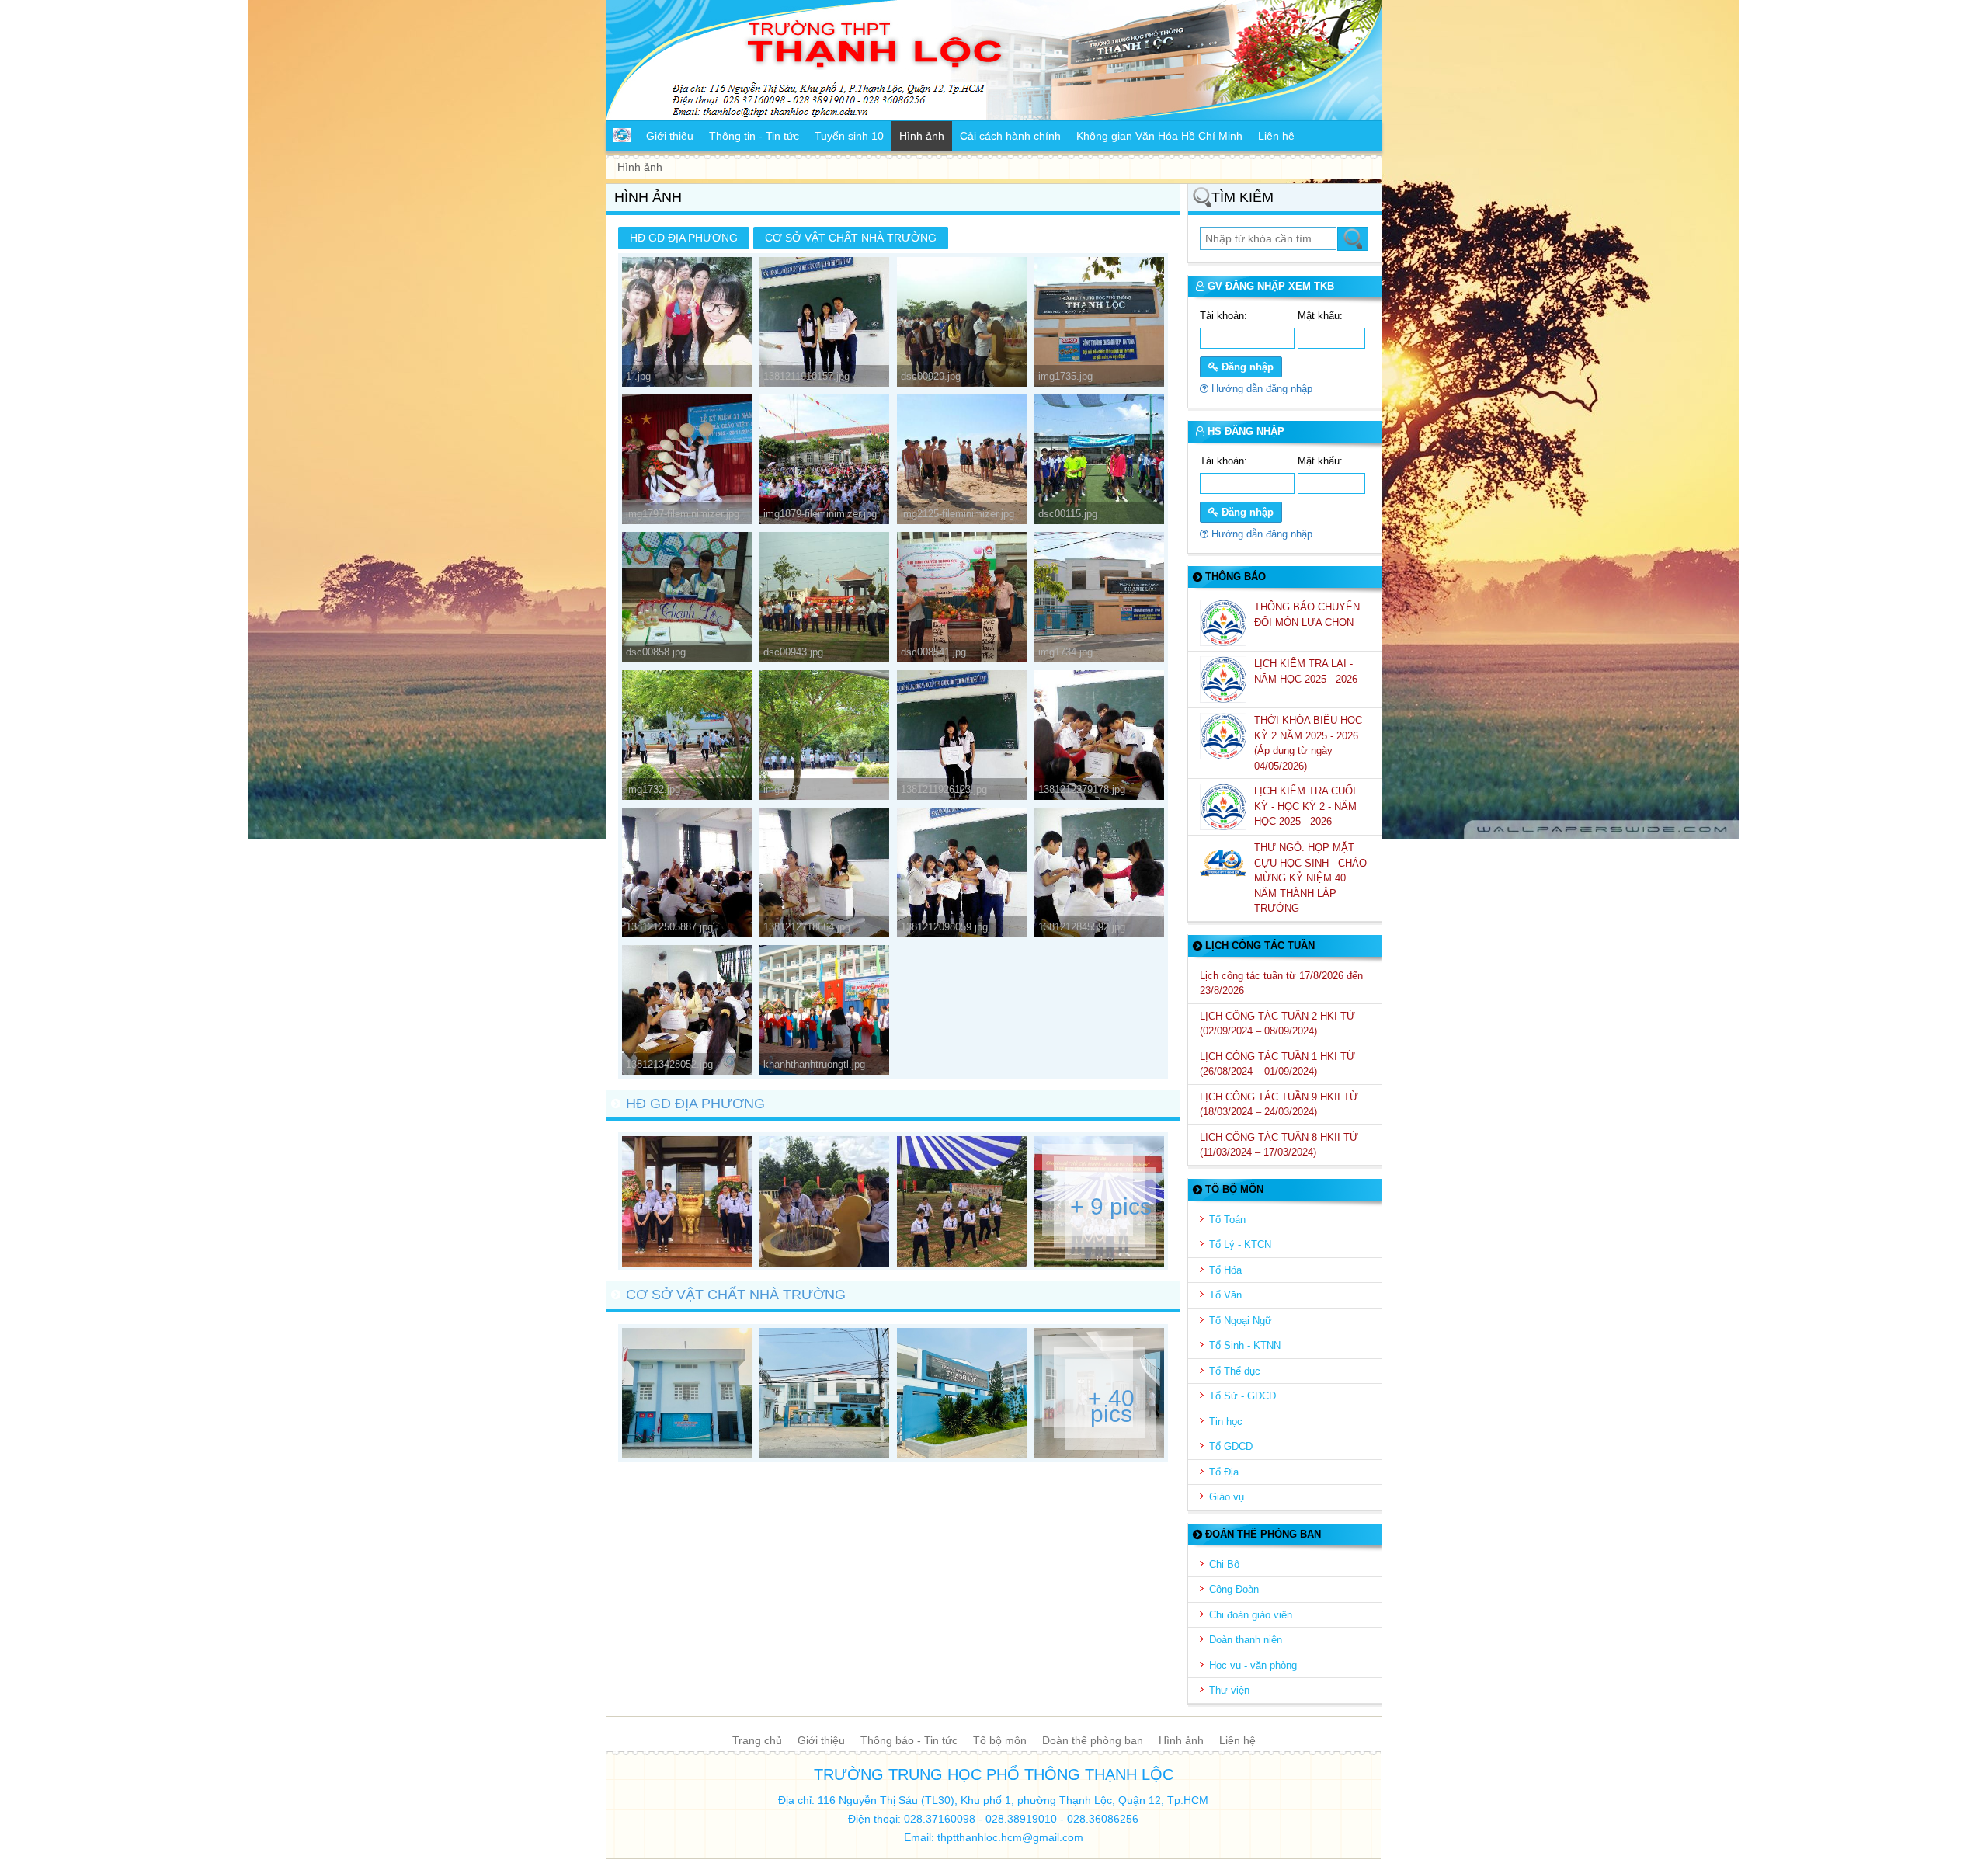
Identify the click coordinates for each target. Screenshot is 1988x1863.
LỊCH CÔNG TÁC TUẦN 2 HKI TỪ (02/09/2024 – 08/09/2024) (1277, 1024)
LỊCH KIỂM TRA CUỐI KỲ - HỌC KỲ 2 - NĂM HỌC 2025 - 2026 (1305, 806)
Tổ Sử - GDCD (1242, 1396)
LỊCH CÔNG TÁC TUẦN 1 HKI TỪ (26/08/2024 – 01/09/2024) (1277, 1064)
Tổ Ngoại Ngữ (1241, 1321)
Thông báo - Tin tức (909, 1740)
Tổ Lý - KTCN (1240, 1244)
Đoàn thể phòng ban (1093, 1740)
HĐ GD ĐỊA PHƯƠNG (684, 238)
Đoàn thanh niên (1246, 1640)
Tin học (1226, 1422)
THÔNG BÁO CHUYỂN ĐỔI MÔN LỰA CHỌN (1307, 615)
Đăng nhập (1246, 367)
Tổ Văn (1225, 1295)
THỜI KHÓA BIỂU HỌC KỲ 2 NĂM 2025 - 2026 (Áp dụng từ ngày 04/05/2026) (1308, 743)
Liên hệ (1237, 1740)
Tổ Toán (1227, 1220)
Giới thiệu (821, 1740)
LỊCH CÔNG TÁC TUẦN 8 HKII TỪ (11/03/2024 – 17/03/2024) (1279, 1145)
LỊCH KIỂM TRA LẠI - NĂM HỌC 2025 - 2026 (1307, 671)
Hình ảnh (1181, 1740)
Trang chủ (757, 1740)
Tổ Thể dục (1235, 1371)
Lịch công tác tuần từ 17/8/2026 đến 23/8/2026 (1281, 984)
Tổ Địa (1224, 1472)
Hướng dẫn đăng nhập (1260, 389)
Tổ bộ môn (1000, 1740)
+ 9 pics (1111, 1207)
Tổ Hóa (1225, 1270)
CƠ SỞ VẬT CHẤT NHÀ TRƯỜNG (851, 238)
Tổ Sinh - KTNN (1245, 1345)
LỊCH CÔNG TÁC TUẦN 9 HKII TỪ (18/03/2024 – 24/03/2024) (1279, 1105)
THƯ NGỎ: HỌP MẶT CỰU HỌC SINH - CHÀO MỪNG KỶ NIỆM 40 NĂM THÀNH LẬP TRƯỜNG (1310, 878)
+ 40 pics (1111, 1406)
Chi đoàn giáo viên (1251, 1615)
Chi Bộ (1224, 1564)
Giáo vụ (1227, 1497)
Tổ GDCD (1231, 1446)
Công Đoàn (1234, 1589)
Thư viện (1229, 1690)
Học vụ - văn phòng (1253, 1665)
